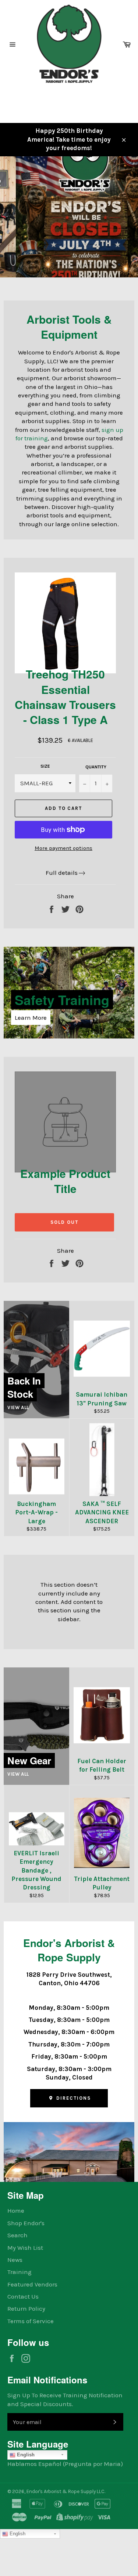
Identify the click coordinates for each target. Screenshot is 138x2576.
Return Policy (26, 2308)
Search (17, 2235)
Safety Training (62, 1000)
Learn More (31, 1018)
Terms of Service (31, 2321)
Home (16, 2211)
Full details (62, 873)
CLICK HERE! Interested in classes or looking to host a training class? (58, 248)
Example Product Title (65, 1181)
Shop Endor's (26, 2223)
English (25, 2455)
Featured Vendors (32, 2284)
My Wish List (25, 2248)
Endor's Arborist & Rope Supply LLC (66, 2491)
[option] (69, 217)
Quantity (96, 767)
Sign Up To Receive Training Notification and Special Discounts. (65, 2399)
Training (20, 2272)
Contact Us (23, 2296)
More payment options (63, 848)
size (45, 766)
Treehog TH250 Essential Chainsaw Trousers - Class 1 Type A (65, 697)
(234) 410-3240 (27, 98)
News (15, 2260)
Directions (72, 2098)
